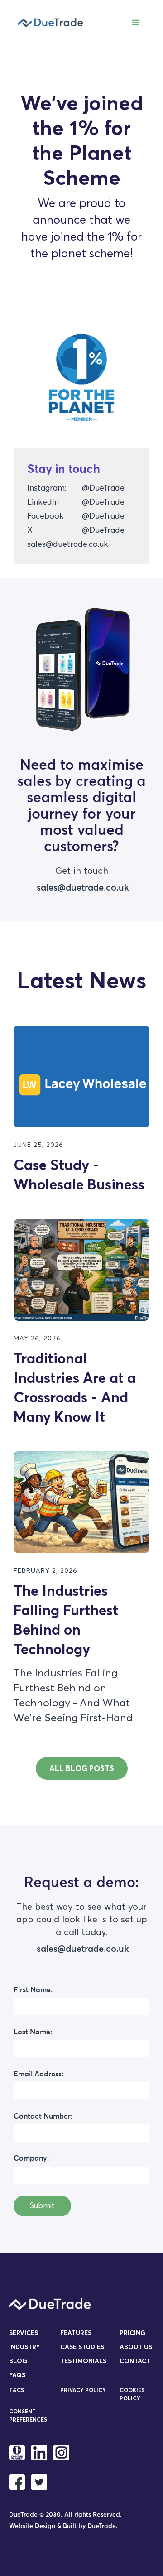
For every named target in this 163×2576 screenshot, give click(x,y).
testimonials (83, 2361)
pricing (132, 2333)
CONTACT (135, 2361)
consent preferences (28, 2415)
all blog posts (82, 1768)
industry (24, 2347)
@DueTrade (103, 488)
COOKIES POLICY (132, 2394)
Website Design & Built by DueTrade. (63, 2526)
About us (136, 2347)
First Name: (33, 1990)
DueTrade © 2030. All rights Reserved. (65, 2515)
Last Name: (33, 2032)
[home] (48, 23)
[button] (136, 23)
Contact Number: (43, 2116)
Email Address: (38, 2074)
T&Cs (17, 2390)
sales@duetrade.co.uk (68, 544)
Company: (31, 2158)
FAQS (17, 2375)
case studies (82, 2347)
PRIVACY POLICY (83, 2390)
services (24, 2333)
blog (18, 2361)
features (76, 2333)
